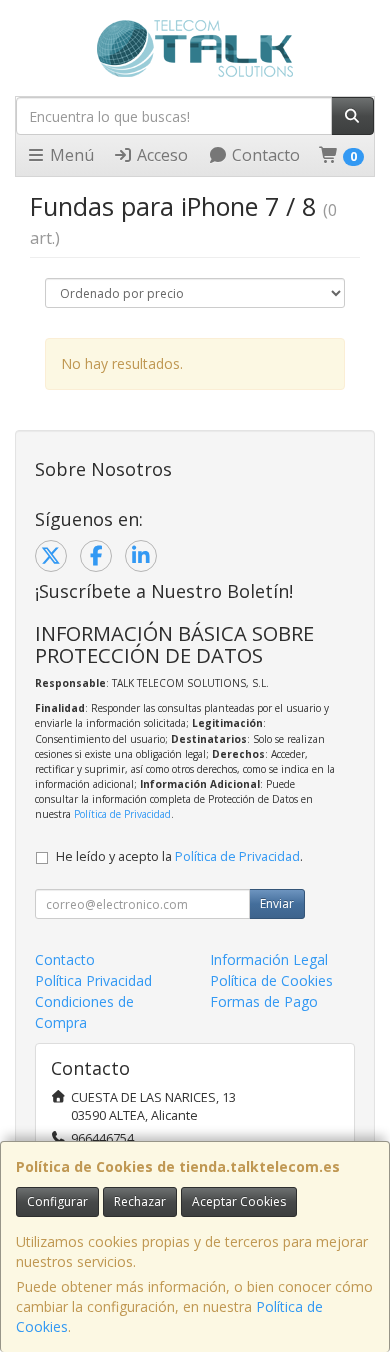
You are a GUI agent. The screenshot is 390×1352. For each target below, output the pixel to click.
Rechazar (140, 1201)
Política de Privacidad (122, 814)
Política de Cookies (271, 980)
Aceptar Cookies (239, 1201)
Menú (70, 155)
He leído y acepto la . (179, 856)
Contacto (264, 155)
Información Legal (269, 959)
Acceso (160, 155)
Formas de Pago (264, 1001)
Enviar (277, 903)
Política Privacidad (93, 980)
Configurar (57, 1201)
